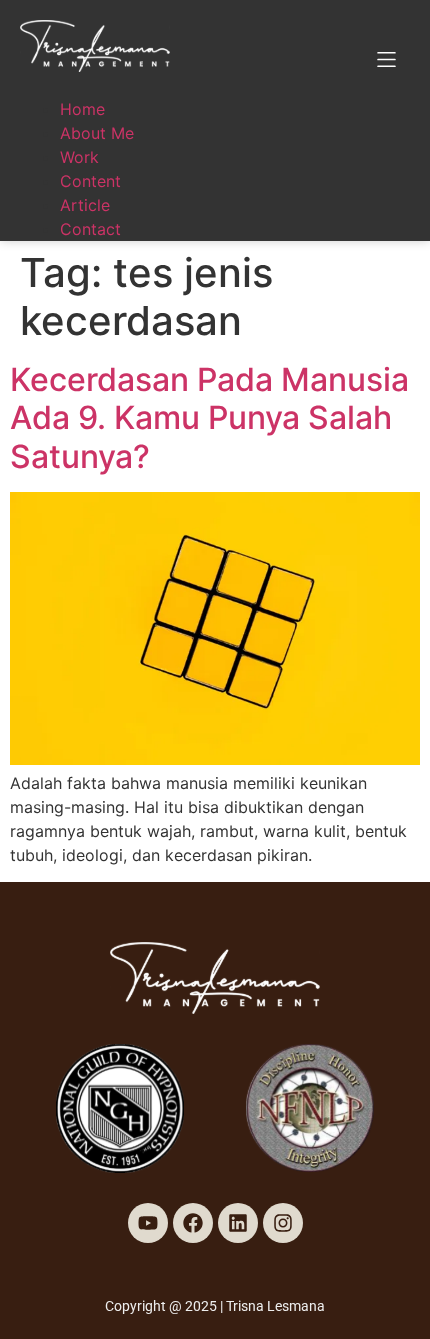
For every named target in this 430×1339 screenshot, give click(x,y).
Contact (90, 229)
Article (85, 205)
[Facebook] (193, 1223)
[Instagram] (283, 1223)
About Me (97, 133)
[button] (386, 59)
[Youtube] (148, 1223)
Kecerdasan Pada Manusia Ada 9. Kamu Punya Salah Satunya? (209, 418)
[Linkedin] (238, 1223)
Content (90, 181)
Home (82, 109)
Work (79, 157)
